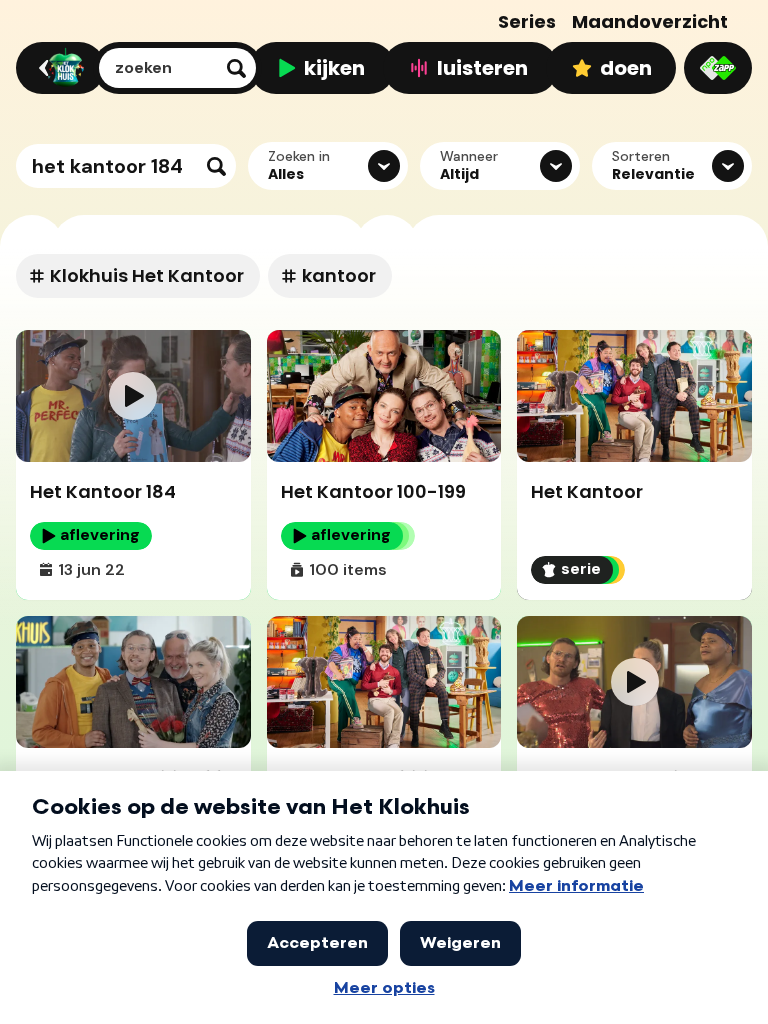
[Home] (57, 68)
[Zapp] (718, 68)
